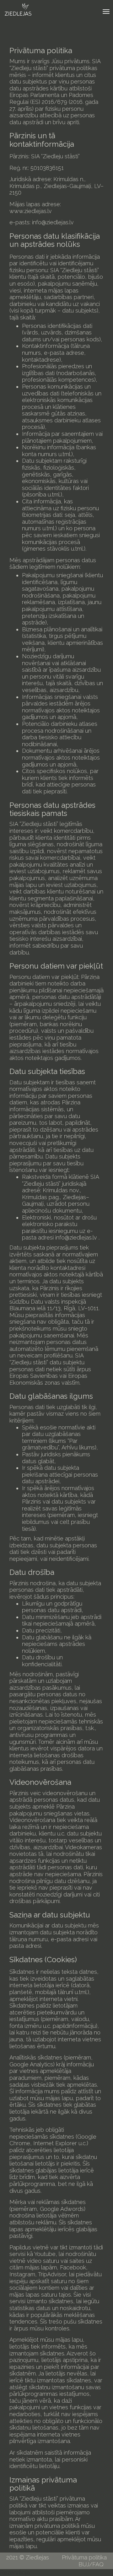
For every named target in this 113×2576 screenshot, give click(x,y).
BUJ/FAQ (91, 2564)
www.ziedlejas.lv (31, 211)
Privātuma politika (84, 2557)
